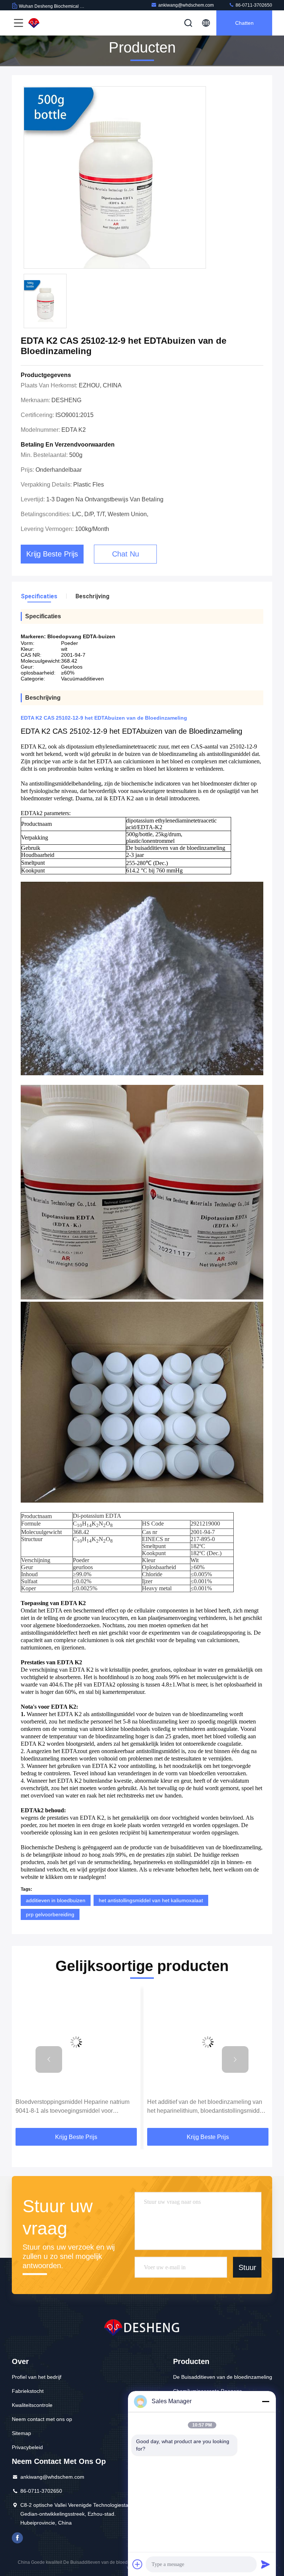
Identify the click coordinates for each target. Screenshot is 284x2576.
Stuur (247, 2267)
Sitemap (21, 2433)
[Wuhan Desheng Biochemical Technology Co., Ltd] (51, 23)
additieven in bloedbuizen (56, 1900)
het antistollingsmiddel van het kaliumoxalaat (151, 1900)
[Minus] (266, 2401)
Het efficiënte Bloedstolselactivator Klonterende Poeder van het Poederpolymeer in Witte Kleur (207, 2107)
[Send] (266, 2564)
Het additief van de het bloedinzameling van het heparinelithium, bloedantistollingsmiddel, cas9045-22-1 (75, 2107)
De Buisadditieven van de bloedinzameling (223, 2377)
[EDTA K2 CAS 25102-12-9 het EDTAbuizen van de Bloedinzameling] (115, 178)
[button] (49, 2059)
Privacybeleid (27, 2447)
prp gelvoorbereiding (50, 1914)
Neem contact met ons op (42, 2419)
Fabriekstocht (28, 2391)
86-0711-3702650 (253, 5)
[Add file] (138, 2564)
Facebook (17, 2538)
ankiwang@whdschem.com (186, 5)
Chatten (244, 23)
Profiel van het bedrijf (37, 2377)
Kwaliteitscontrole (32, 2405)
